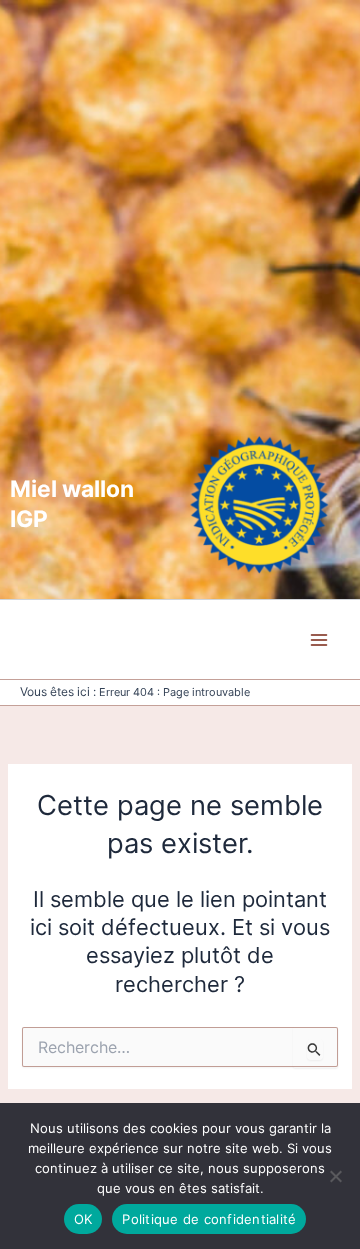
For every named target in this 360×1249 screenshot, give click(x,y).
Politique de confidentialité (209, 1219)
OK (83, 1219)
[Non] (335, 1176)
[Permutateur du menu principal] (319, 640)
